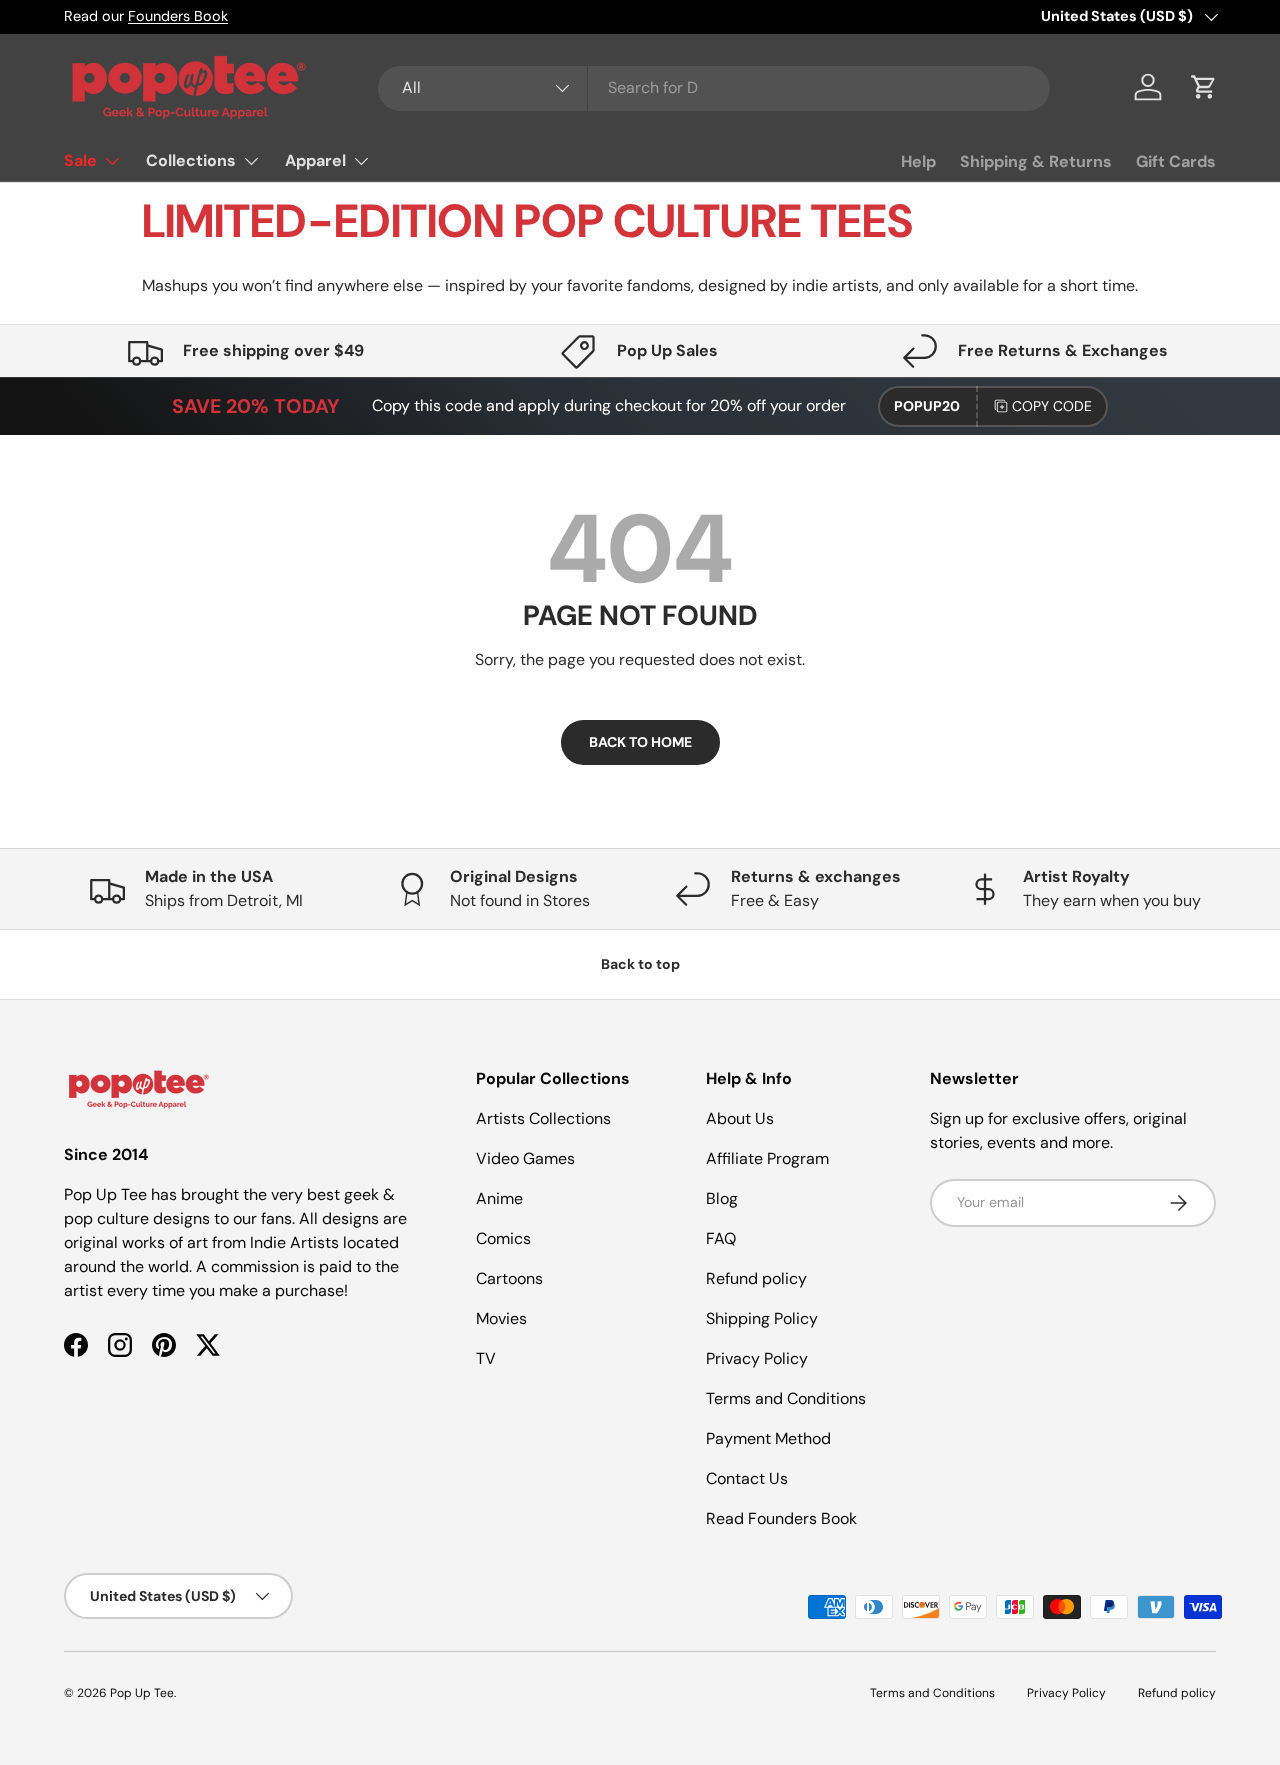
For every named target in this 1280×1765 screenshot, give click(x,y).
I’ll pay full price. (840, 1062)
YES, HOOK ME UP (840, 1012)
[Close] (1016, 690)
